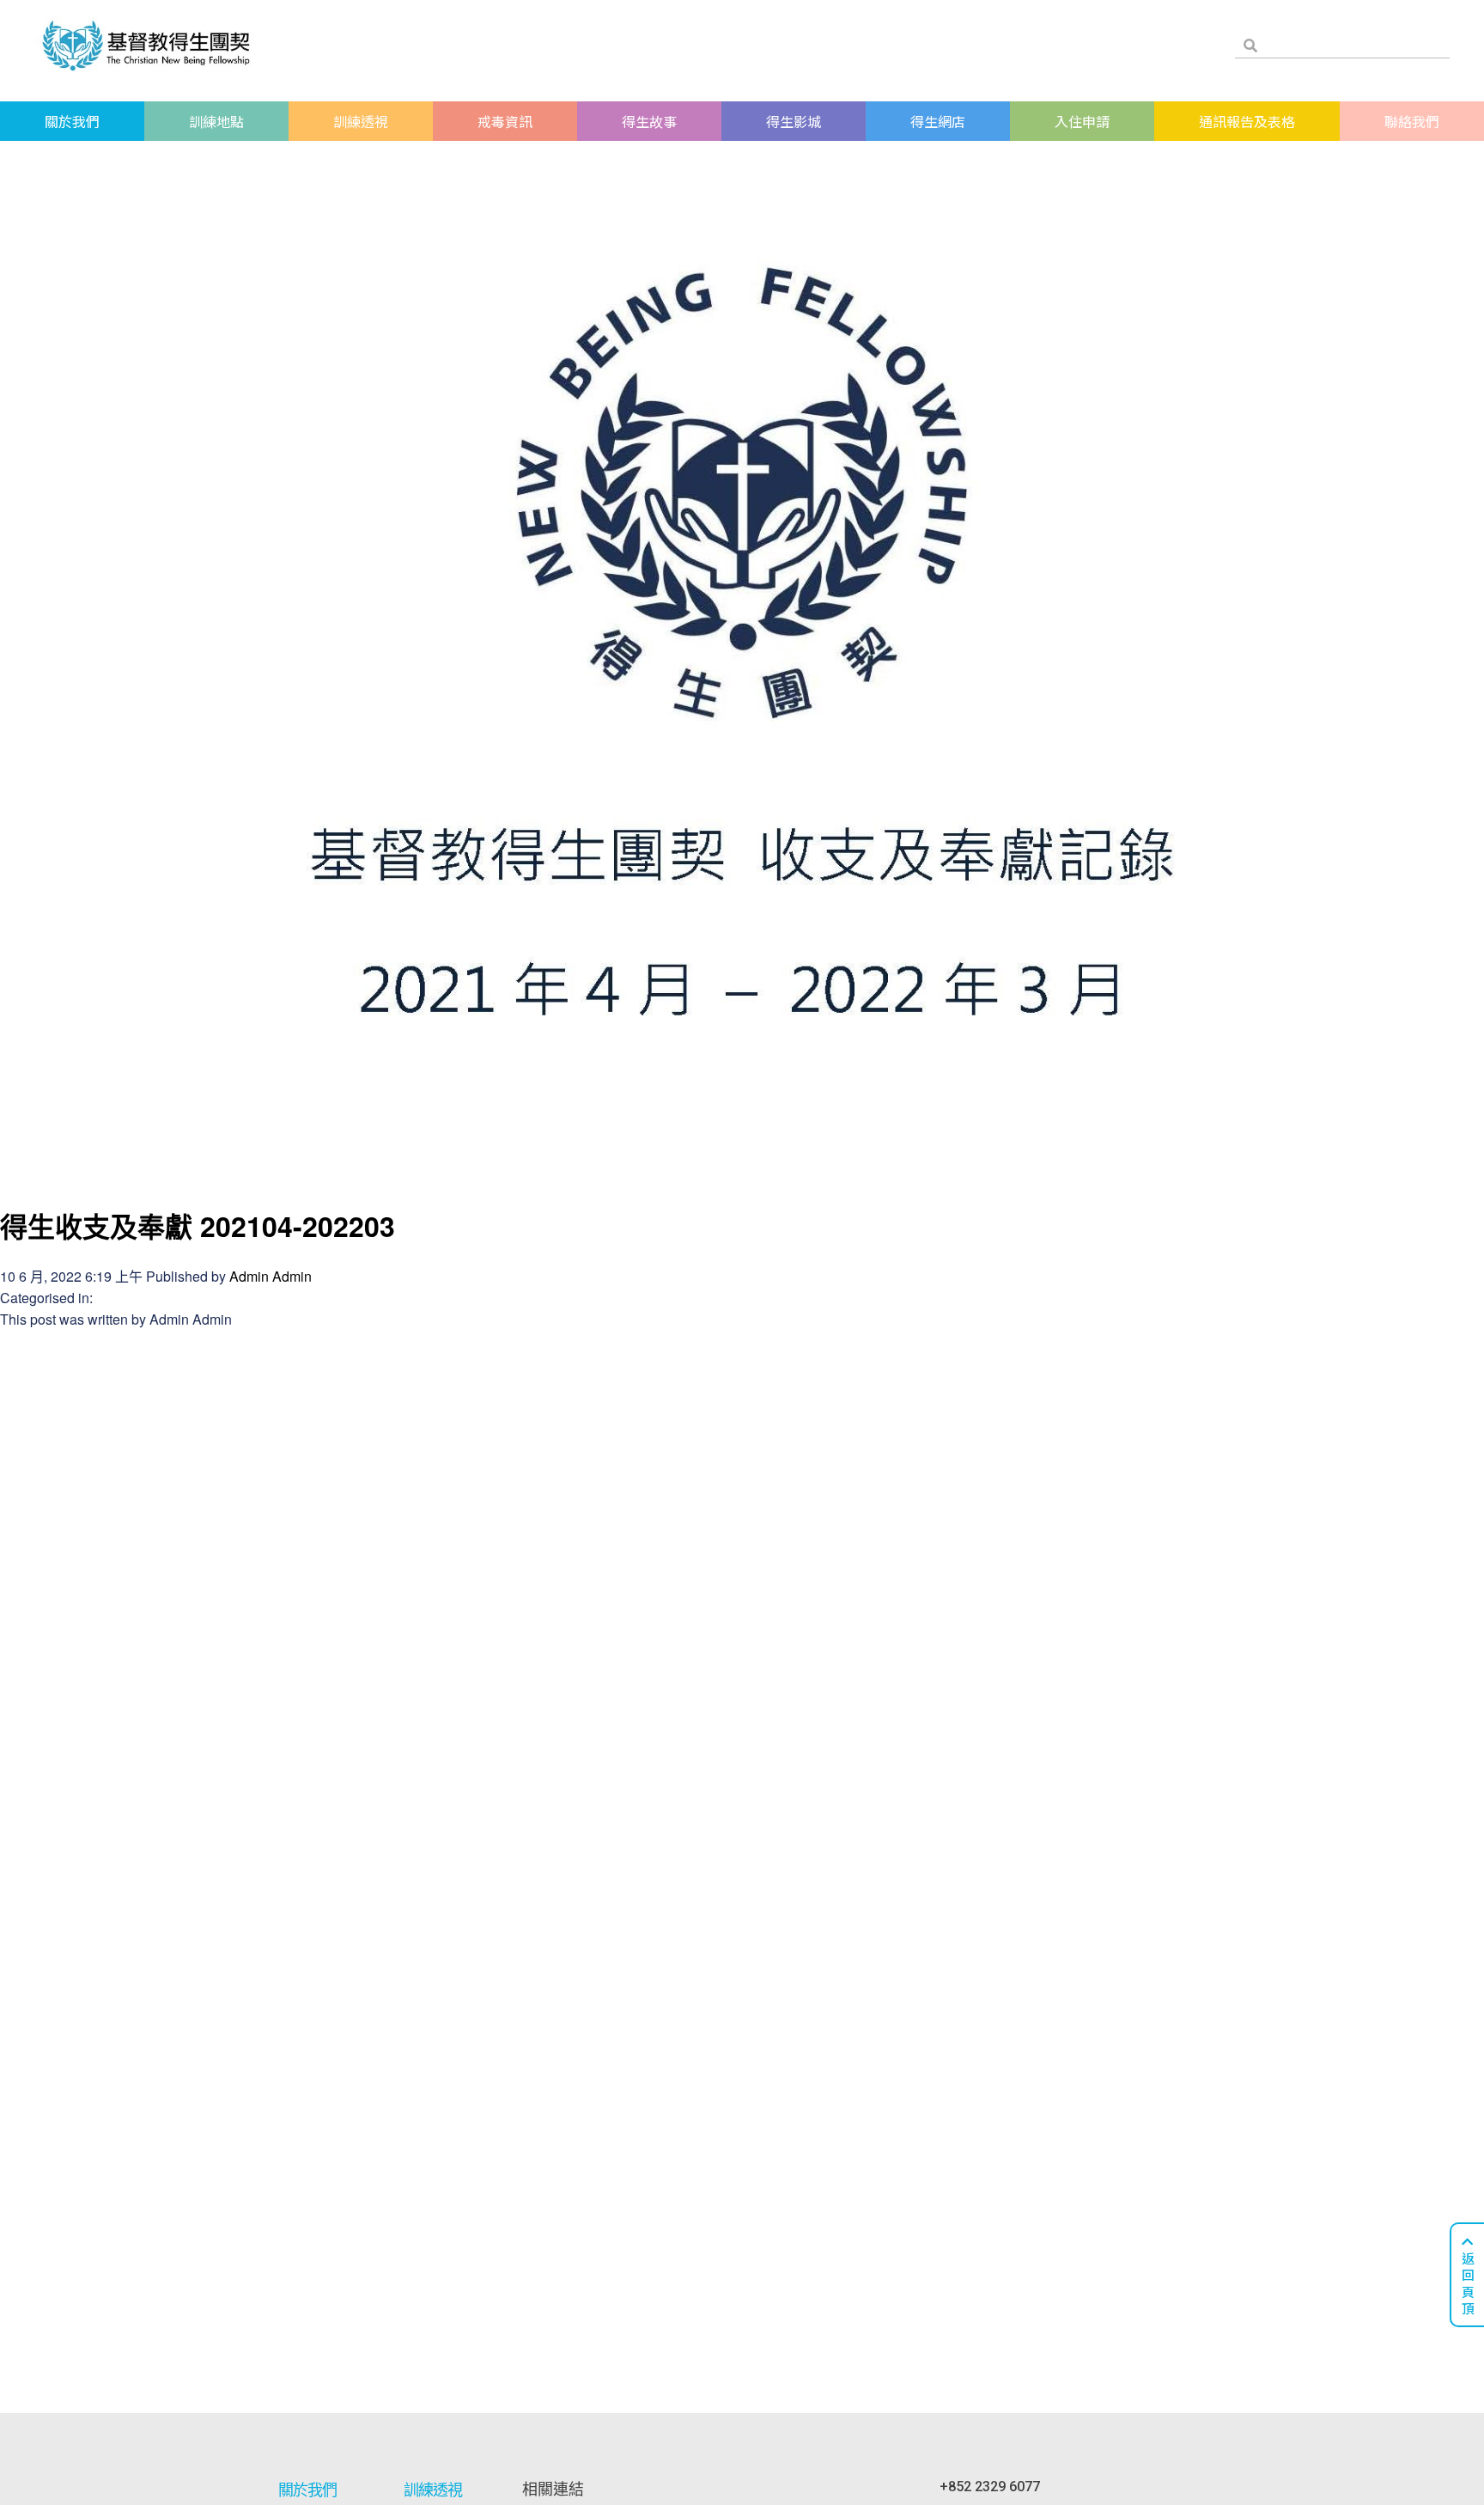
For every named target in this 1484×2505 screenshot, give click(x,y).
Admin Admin (271, 1276)
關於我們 (72, 121)
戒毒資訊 (505, 121)
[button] (1467, 2275)
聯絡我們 (1412, 121)
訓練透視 (361, 121)
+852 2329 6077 (990, 2487)
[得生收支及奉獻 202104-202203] (742, 1175)
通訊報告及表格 (1247, 121)
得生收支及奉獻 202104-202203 (198, 1226)
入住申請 (1082, 121)
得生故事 (649, 121)
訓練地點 (216, 121)
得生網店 (938, 121)
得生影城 (794, 121)
